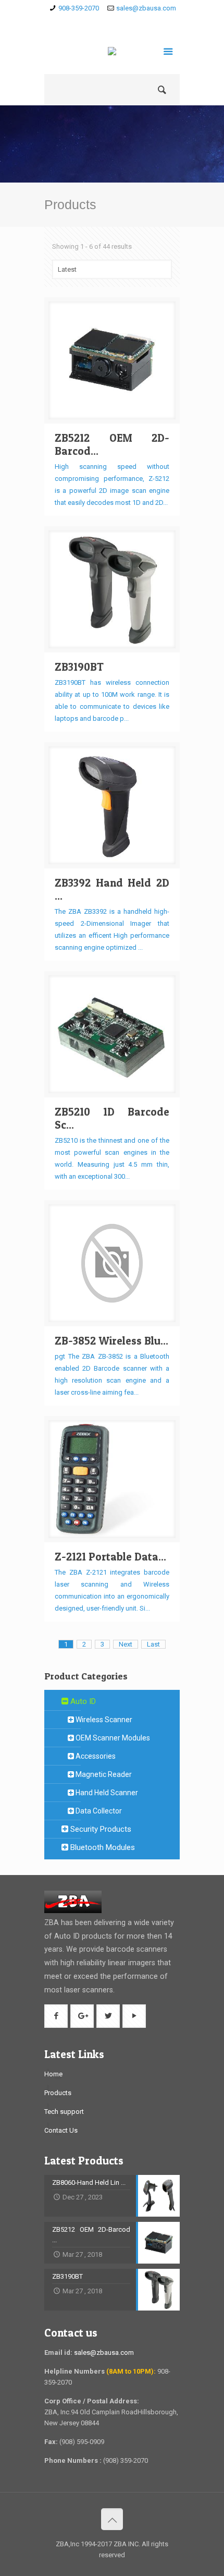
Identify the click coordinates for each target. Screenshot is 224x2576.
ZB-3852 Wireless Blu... (111, 1341)
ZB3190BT (79, 667)
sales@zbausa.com (146, 8)
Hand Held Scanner (106, 1793)
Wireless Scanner (103, 1720)
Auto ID (82, 1701)
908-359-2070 (79, 8)
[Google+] (112, 21)
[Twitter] (127, 21)
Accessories (95, 1756)
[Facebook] (97, 21)
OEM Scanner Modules (112, 1738)
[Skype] (82, 21)
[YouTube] (142, 21)
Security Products (100, 1829)
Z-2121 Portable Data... (110, 1557)
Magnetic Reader (103, 1774)
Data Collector (98, 1811)
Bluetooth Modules (102, 1847)
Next (126, 1644)
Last (153, 1644)
